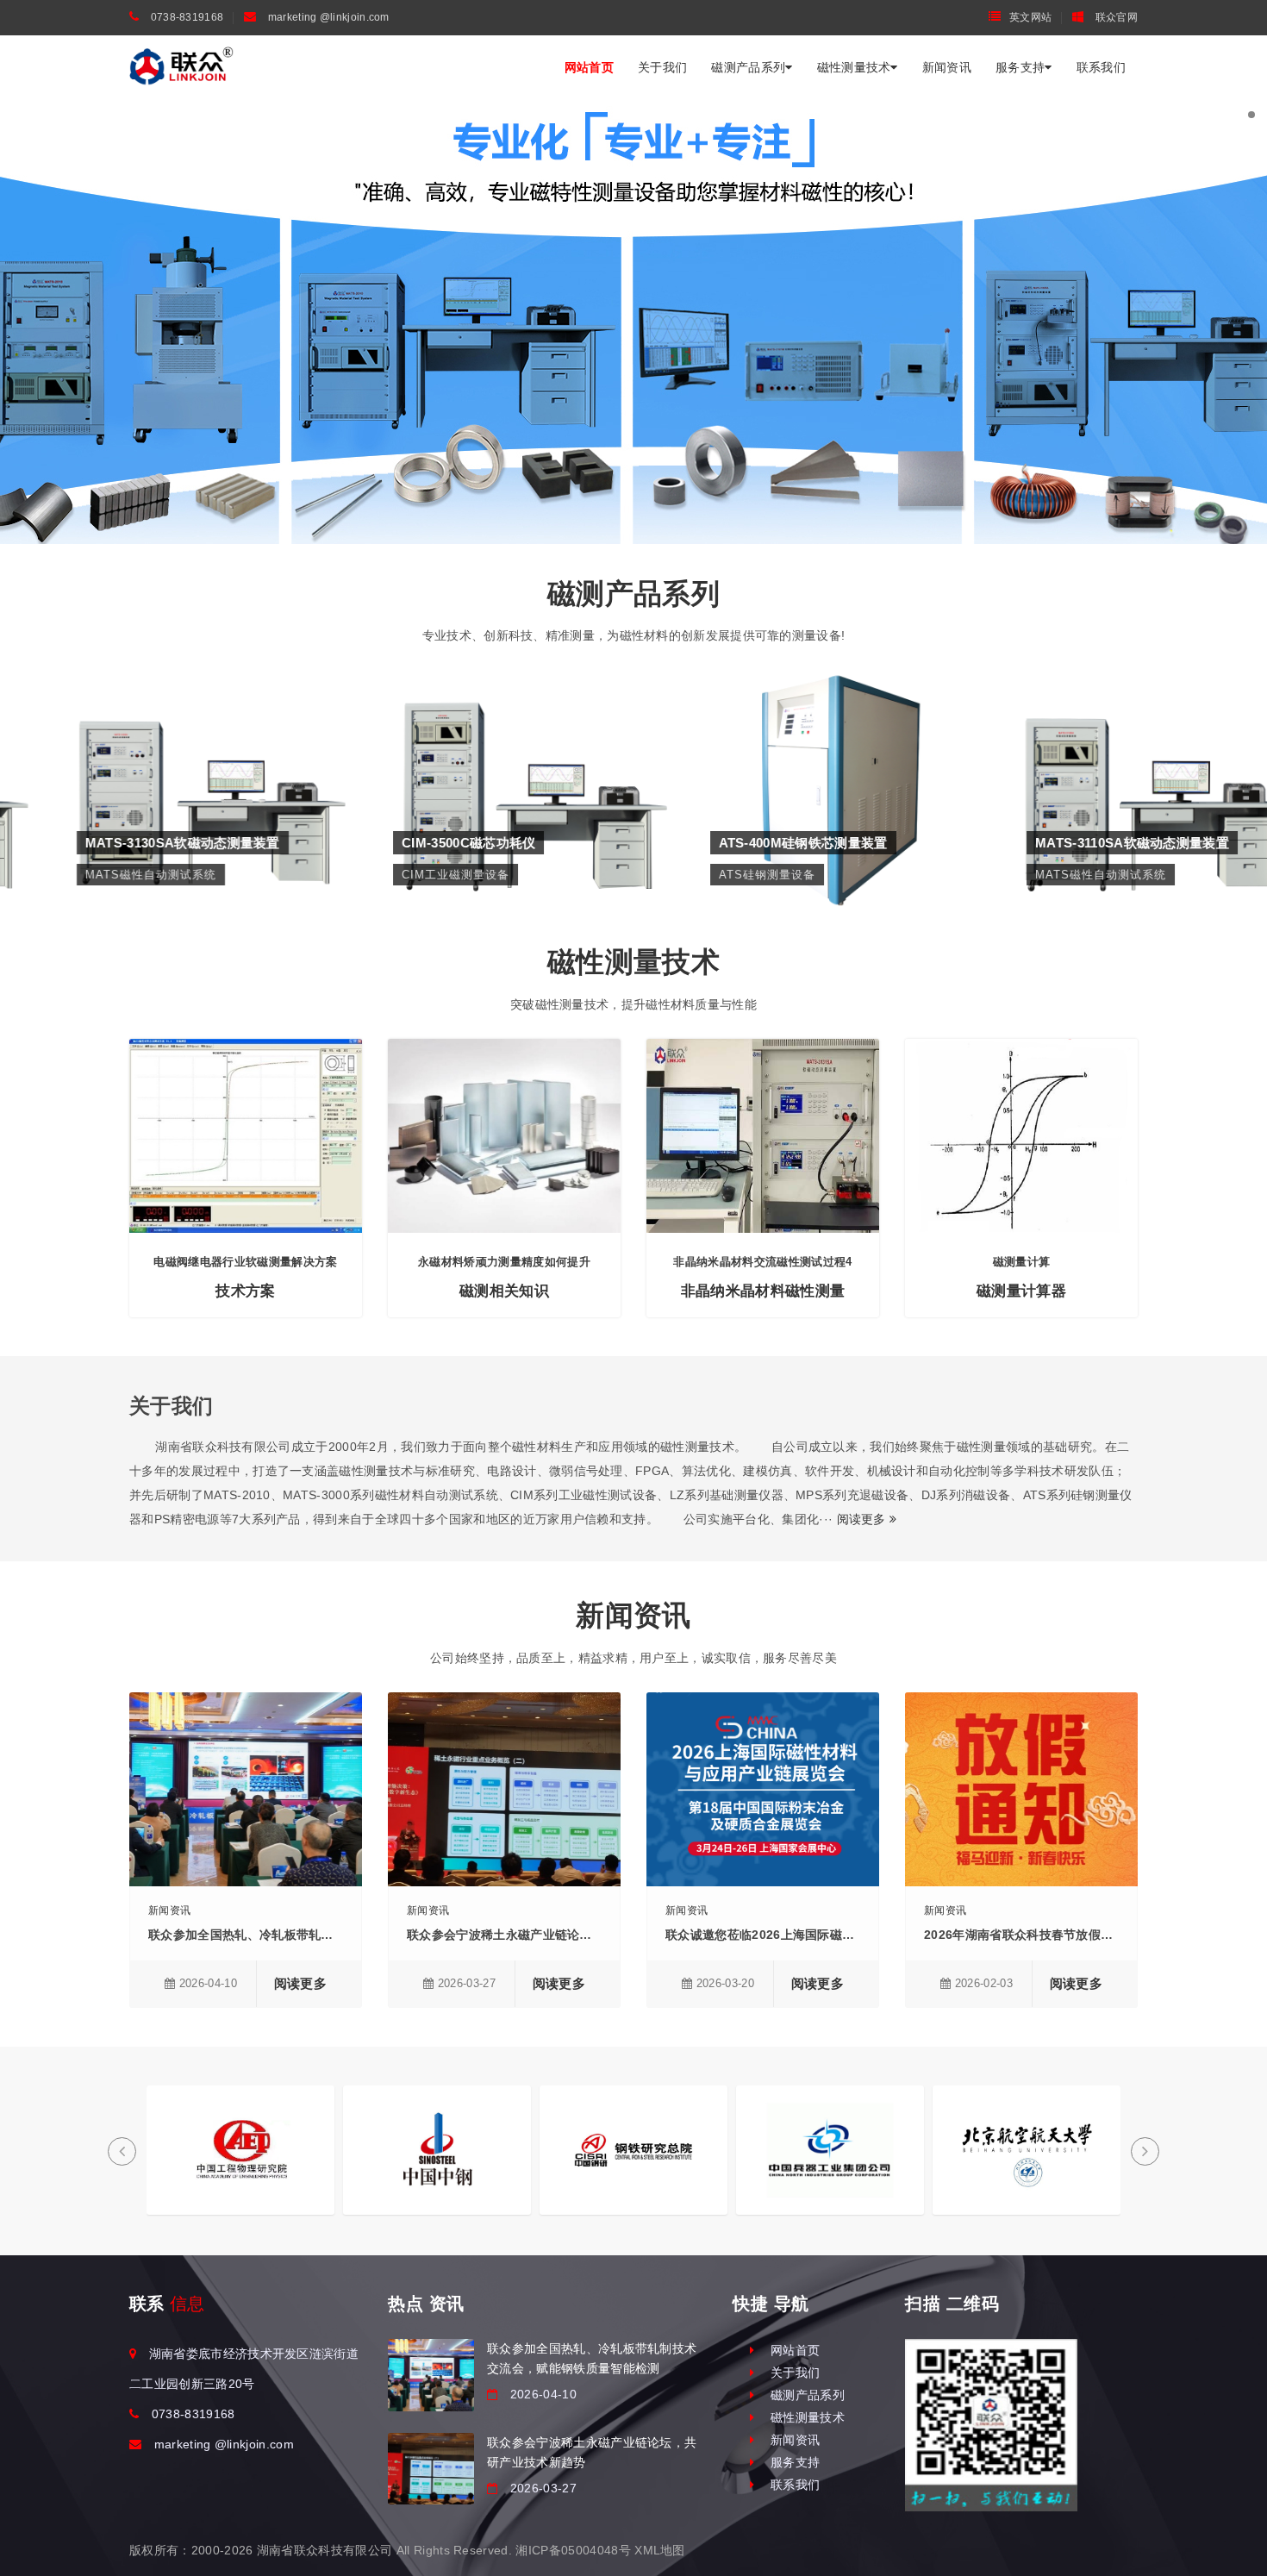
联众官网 (1115, 17)
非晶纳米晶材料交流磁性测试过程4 (762, 1262)
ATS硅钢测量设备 (792, 769)
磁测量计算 (1022, 1262)
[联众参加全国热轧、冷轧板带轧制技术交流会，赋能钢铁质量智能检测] (431, 2375)
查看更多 (158, 803)
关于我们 (662, 67)
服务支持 (1020, 67)
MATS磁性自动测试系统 (159, 769)
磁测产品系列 (748, 67)
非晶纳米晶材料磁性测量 (763, 1291)
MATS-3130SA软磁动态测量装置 (158, 743)
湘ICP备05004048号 (573, 2550)
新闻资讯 (947, 67)
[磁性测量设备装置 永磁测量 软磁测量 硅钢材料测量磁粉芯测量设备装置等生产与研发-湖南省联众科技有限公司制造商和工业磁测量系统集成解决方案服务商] (181, 66)
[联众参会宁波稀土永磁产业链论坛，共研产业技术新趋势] (431, 2469)
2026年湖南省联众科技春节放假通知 (1025, 1935)
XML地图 (660, 2550)
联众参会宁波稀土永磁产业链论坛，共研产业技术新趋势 (561, 1935)
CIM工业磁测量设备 (475, 769)
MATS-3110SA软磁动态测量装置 (1108, 743)
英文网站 (1030, 17)
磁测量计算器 (1021, 1291)
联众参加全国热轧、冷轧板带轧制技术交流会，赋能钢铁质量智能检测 (340, 1935)
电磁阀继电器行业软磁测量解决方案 (245, 1262)
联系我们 (1101, 67)
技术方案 (245, 1291)
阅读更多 (864, 1519)
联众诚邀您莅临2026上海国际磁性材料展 (778, 1935)
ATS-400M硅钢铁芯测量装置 (792, 743)
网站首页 (589, 67)
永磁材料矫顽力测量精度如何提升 (504, 1262)
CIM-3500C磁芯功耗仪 (475, 743)
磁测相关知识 (504, 1291)
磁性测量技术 (854, 67)
